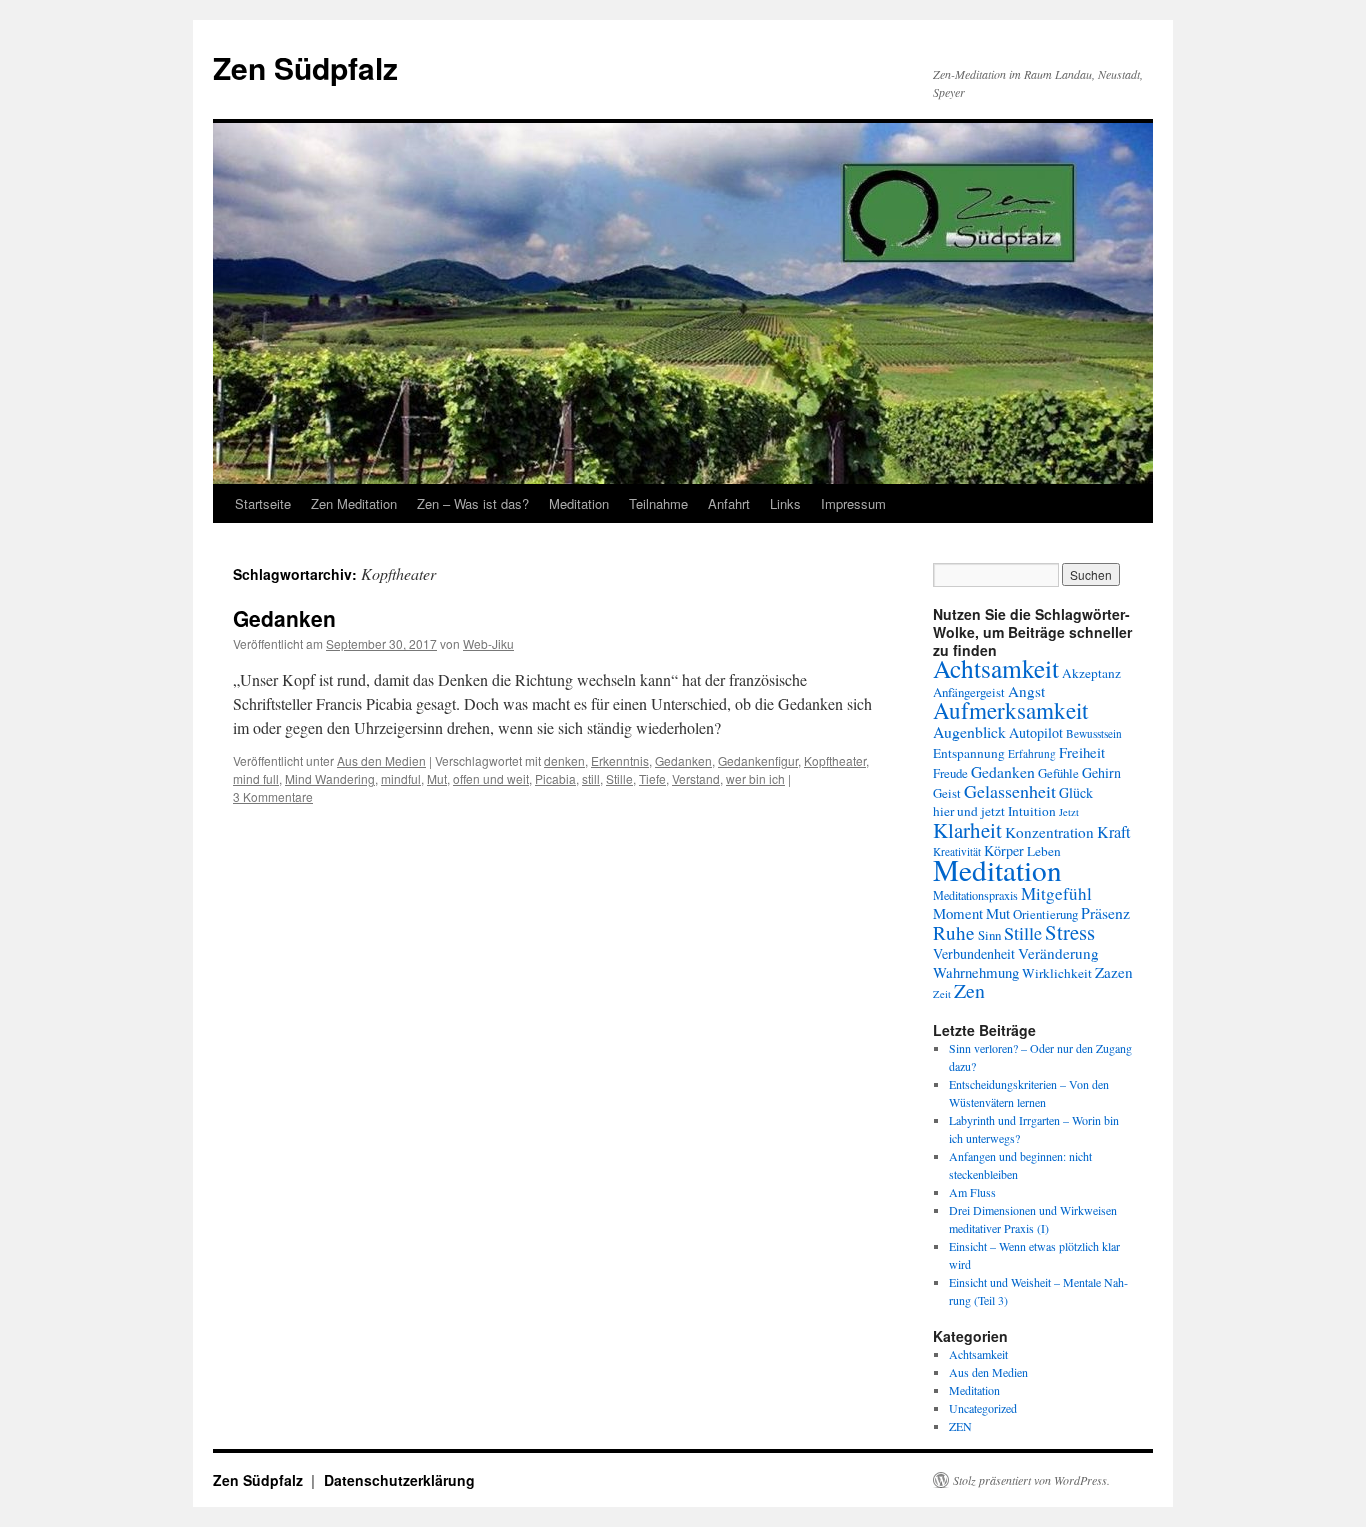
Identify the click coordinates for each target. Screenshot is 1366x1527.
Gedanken (284, 618)
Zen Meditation (354, 503)
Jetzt (1069, 812)
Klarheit (967, 830)
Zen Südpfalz (305, 67)
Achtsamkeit (996, 668)
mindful (401, 778)
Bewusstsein (1094, 733)
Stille (619, 778)
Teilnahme (658, 503)
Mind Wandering (330, 778)
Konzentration (1049, 832)
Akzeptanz (1091, 673)
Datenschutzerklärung (399, 1480)
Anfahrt (729, 503)
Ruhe (954, 932)
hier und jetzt (969, 811)
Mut (437, 778)
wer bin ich (755, 778)
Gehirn (1101, 772)
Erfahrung (1032, 753)
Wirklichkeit (1057, 973)
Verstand (696, 778)
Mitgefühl (1056, 893)
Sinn (989, 935)
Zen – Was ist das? (473, 503)
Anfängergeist (969, 692)
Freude (950, 773)
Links (785, 503)
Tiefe (652, 778)
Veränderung (1058, 953)
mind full (256, 778)
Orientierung (1045, 914)
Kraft (1114, 832)
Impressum (853, 503)
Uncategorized (983, 1408)
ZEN (960, 1426)
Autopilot (1036, 732)
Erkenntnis (620, 760)
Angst (1026, 691)
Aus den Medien (381, 760)
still (591, 778)
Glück (1076, 792)
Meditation (579, 503)
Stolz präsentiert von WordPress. (1031, 1480)
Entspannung (969, 753)
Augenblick (969, 731)
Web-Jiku (488, 643)
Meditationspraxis (975, 895)
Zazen (1114, 972)
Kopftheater (835, 760)
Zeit (942, 994)
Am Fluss (972, 1192)
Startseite (263, 503)
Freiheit (1082, 752)
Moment (958, 913)
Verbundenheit (974, 953)
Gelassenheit (1010, 791)
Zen (969, 990)
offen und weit (491, 778)
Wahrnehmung (976, 972)
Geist (947, 793)
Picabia (555, 778)
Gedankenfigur (758, 760)
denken (564, 760)
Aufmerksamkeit (1010, 710)
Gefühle (1058, 773)
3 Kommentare (273, 796)
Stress (1070, 932)
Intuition (1032, 811)
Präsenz (1105, 912)
